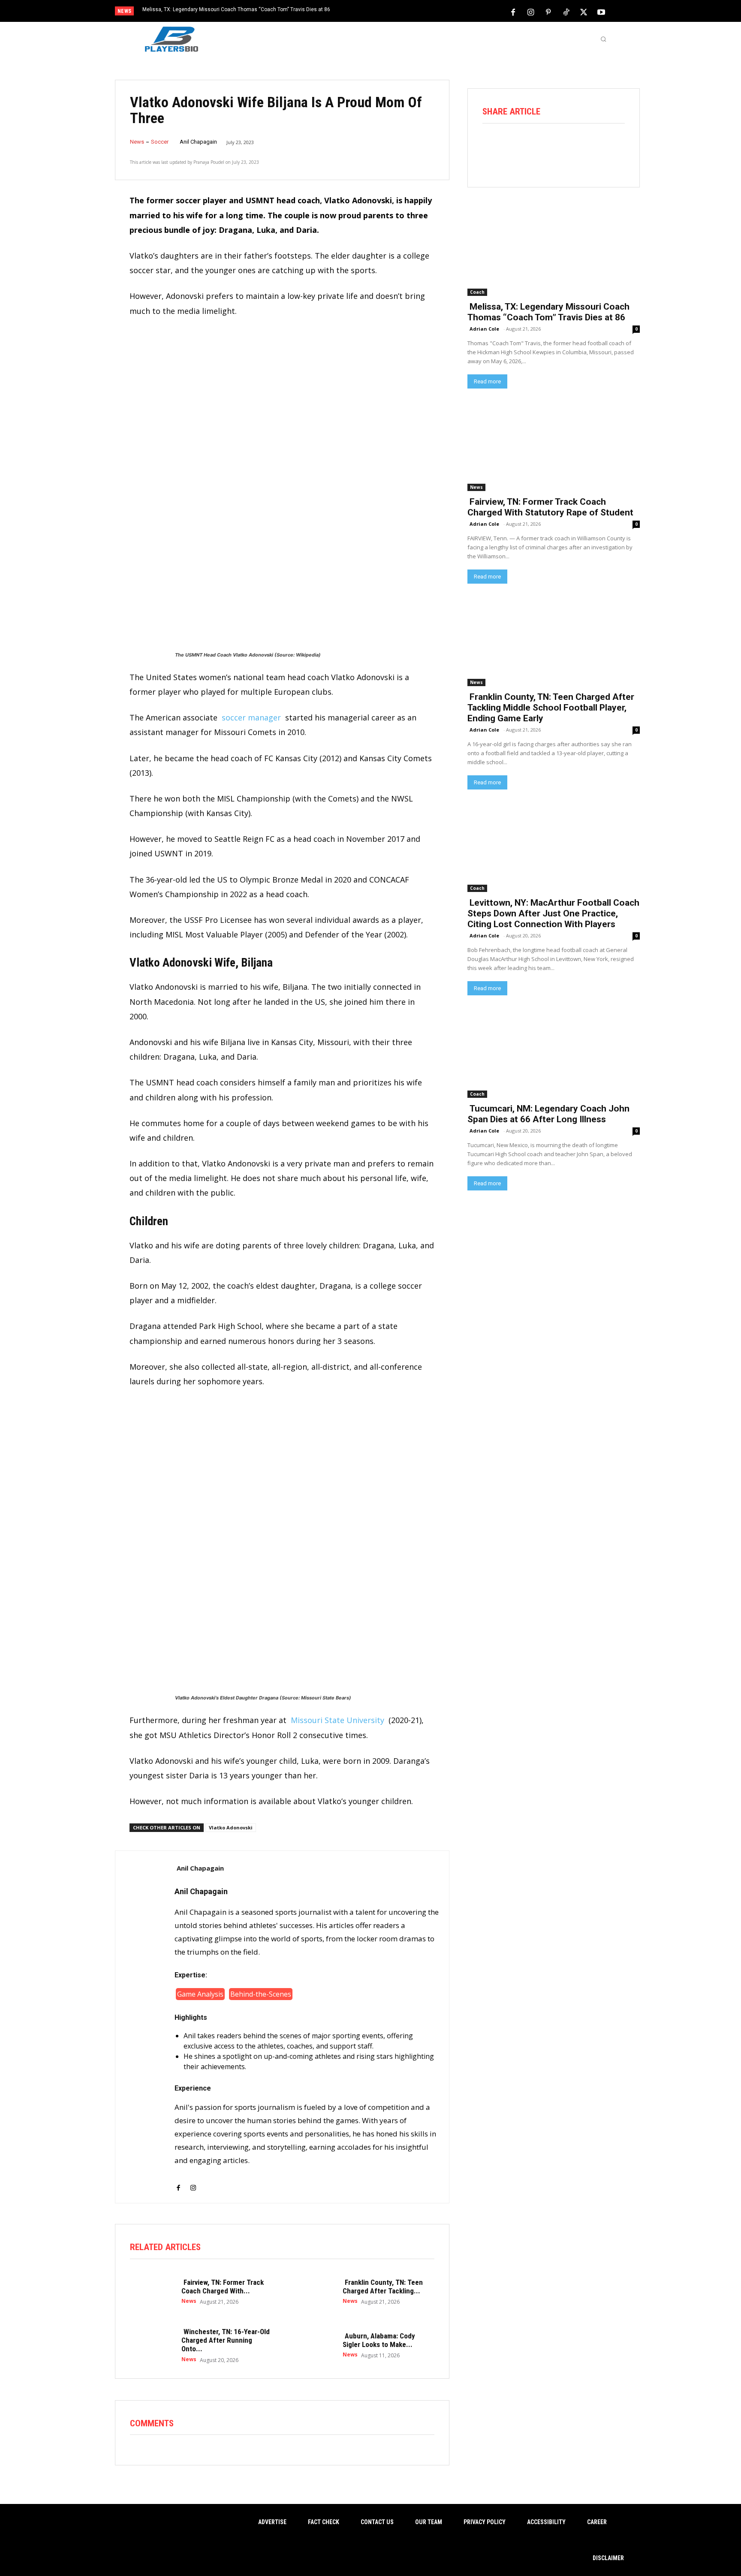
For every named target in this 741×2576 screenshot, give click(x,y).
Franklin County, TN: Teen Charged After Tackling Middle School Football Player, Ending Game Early (551, 708)
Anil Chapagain (198, 142)
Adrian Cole (484, 329)
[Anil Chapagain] (145, 2027)
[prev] (385, 12)
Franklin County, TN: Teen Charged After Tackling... (383, 2287)
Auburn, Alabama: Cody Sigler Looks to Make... (379, 2340)
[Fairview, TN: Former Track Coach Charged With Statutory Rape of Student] (151, 2291)
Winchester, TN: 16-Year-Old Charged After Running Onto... (226, 2340)
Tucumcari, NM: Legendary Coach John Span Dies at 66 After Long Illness (548, 1114)
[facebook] (178, 2182)
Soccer (160, 142)
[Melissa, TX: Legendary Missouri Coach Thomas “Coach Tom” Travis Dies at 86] (554, 252)
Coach (477, 292)
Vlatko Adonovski (231, 1827)
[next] (399, 12)
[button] (603, 39)
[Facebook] (513, 12)
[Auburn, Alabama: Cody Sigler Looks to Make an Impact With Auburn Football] (313, 2345)
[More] (614, 147)
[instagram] (193, 2182)
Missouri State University (337, 1720)
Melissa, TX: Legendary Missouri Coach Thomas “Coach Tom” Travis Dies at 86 (236, 9)
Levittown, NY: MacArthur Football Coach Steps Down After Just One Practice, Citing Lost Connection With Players (553, 913)
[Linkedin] (589, 147)
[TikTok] (566, 12)
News (137, 142)
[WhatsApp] (565, 147)
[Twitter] (584, 12)
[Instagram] (531, 12)
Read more (487, 381)
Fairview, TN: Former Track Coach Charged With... (223, 2287)
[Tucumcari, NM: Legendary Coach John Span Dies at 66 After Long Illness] (554, 1054)
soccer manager (251, 717)
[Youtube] (601, 12)
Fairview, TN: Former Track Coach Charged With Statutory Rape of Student (550, 507)
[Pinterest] (548, 12)
